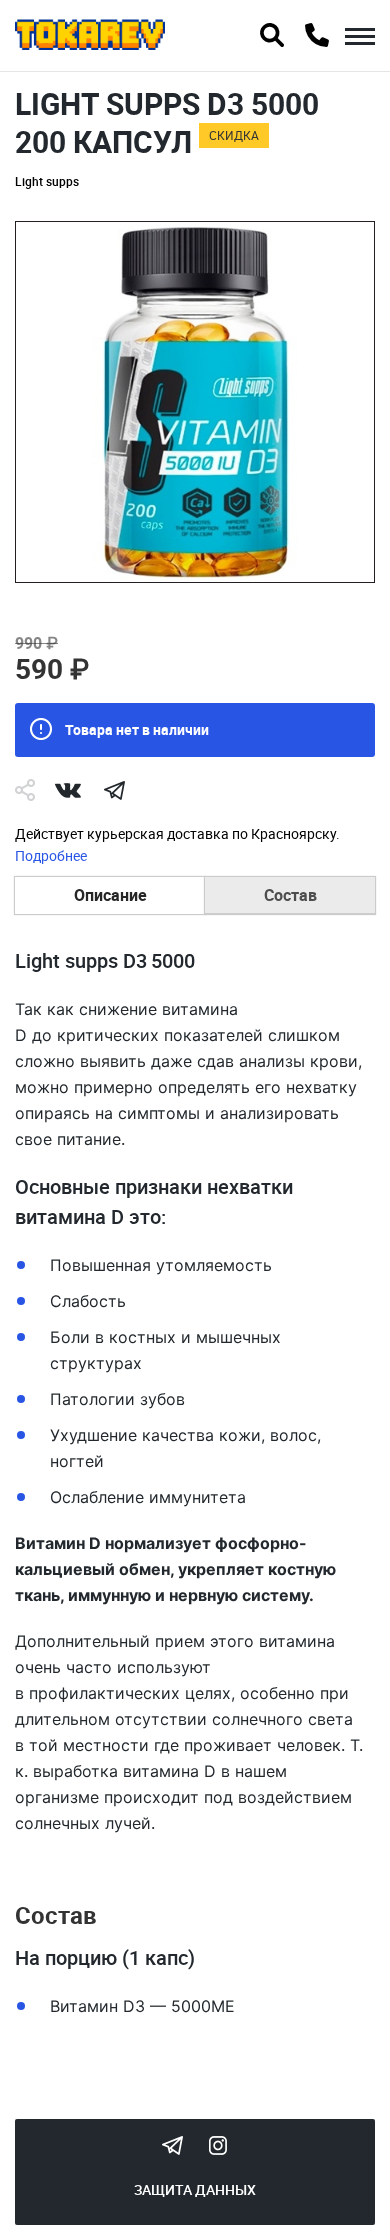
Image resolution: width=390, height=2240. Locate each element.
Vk (68, 790)
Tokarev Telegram (172, 2145)
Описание (110, 895)
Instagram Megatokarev (218, 2145)
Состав (290, 895)
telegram (114, 790)
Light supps (47, 181)
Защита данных (195, 2189)
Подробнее (51, 855)
